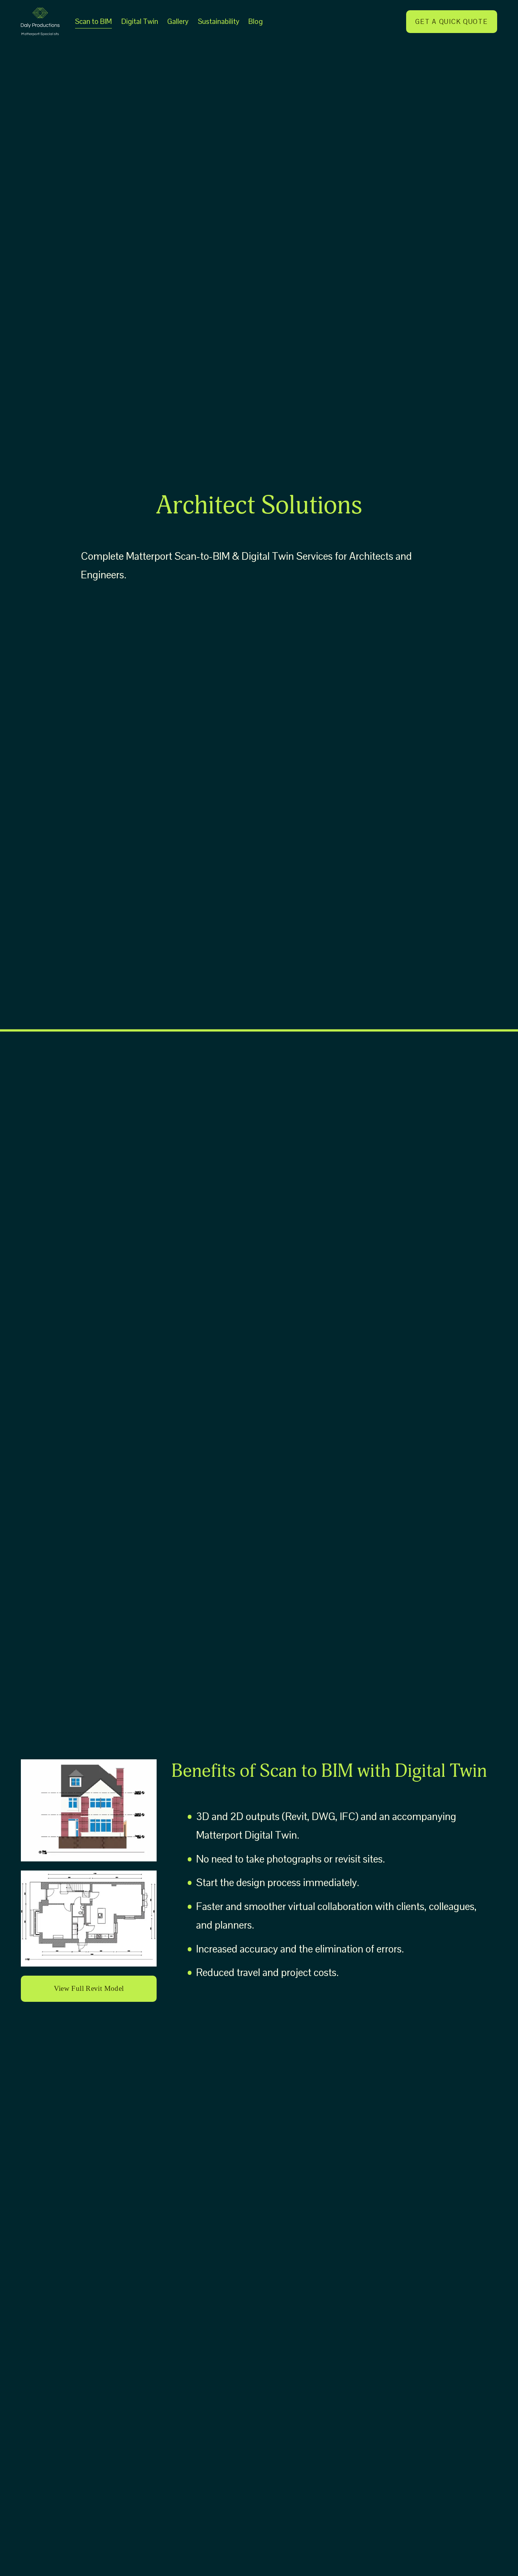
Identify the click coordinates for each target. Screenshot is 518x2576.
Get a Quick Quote (451, 22)
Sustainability (219, 21)
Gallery (178, 21)
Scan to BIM (93, 21)
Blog (256, 21)
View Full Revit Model (89, 1988)
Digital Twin (140, 21)
